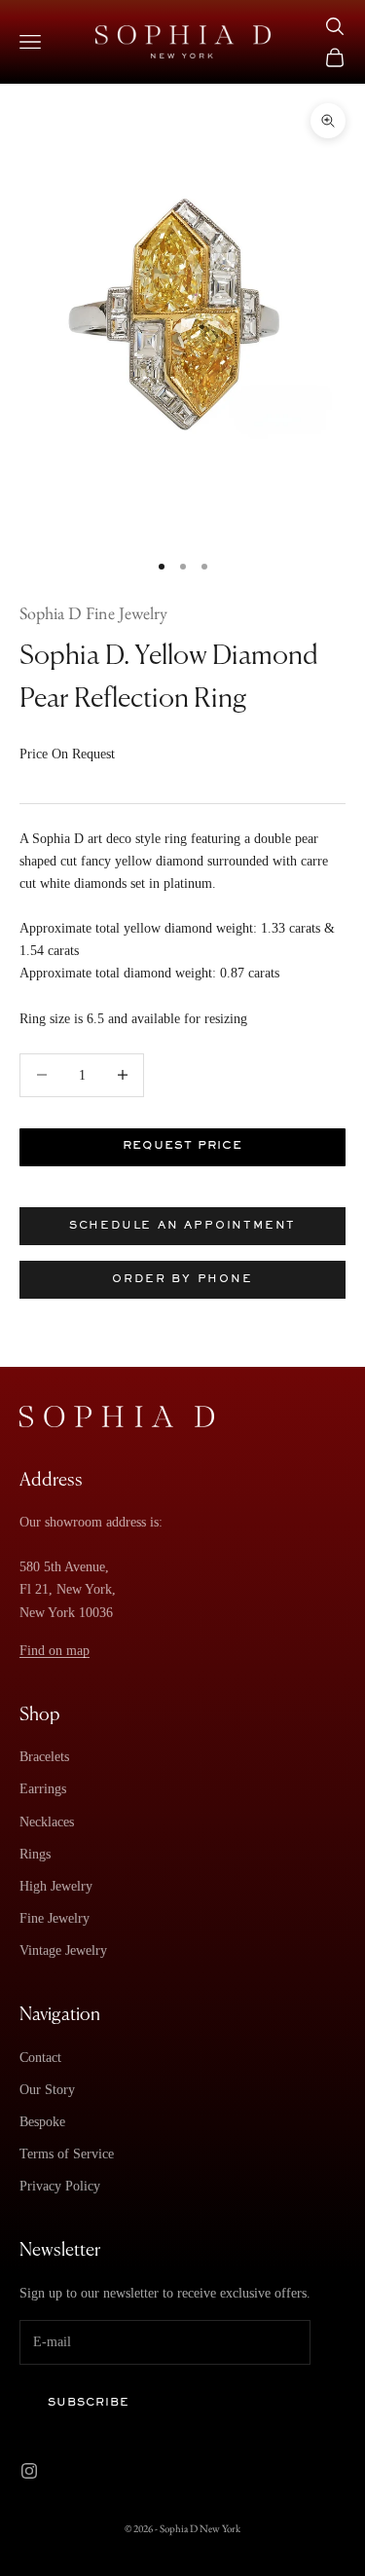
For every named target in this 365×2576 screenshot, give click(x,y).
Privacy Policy (60, 2186)
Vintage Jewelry (63, 1950)
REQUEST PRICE (182, 1146)
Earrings (43, 1789)
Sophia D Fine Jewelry (93, 613)
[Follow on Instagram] (29, 2471)
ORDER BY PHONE (182, 1279)
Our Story (47, 2090)
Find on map (55, 1651)
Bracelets (44, 1757)
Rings (35, 1854)
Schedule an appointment (182, 1226)
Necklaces (47, 1822)
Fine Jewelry (55, 1918)
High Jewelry (56, 1886)
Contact (40, 2058)
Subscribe (89, 2403)
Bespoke (42, 2122)
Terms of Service (67, 2154)
